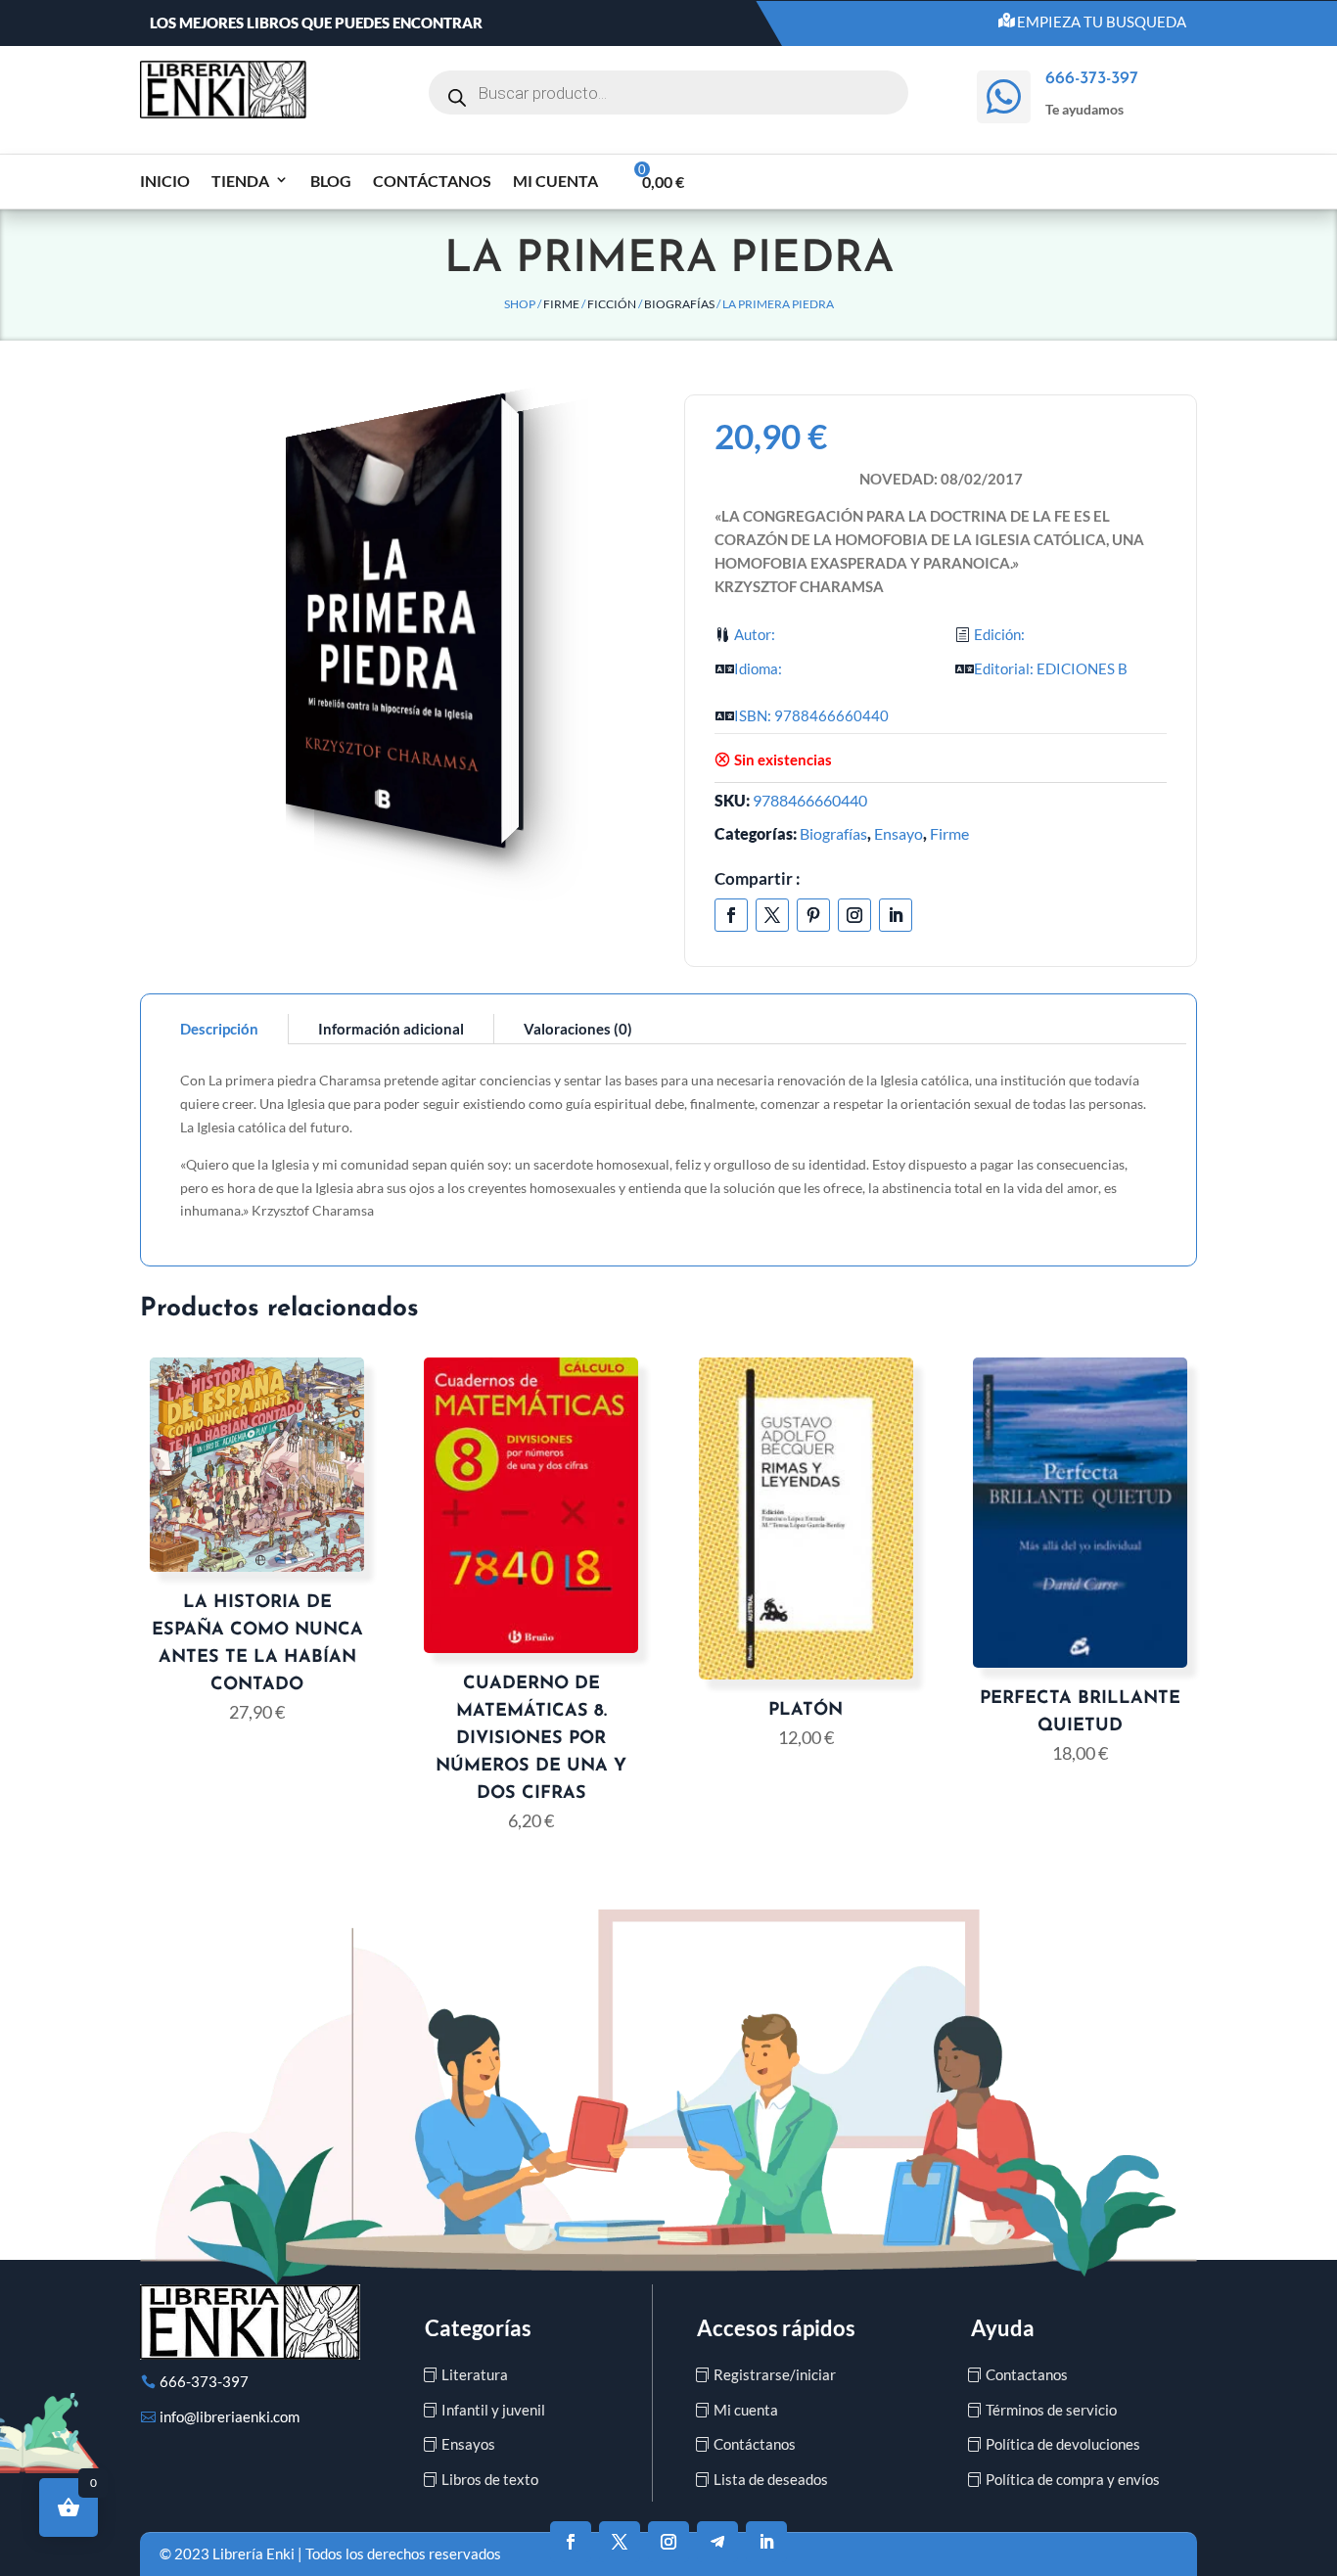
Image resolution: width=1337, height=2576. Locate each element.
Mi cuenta (555, 181)
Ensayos (468, 2444)
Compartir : (758, 878)
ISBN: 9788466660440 (811, 715)
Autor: (755, 634)
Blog (331, 181)
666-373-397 (204, 2381)
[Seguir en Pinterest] (813, 915)
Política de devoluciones (1063, 2444)
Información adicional (391, 1029)
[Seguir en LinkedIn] (896, 915)
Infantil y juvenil (493, 2410)
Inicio (165, 181)
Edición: (999, 634)
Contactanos (1027, 2374)
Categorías (478, 2328)
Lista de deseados (771, 2479)
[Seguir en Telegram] (717, 2542)
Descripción (219, 1029)
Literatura (475, 2374)
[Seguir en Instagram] (854, 915)
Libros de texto (490, 2479)
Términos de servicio (1051, 2410)
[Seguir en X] (772, 915)
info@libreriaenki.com (230, 2416)
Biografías (679, 304)
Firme (561, 304)
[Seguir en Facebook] (731, 915)
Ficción (612, 304)
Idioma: (758, 668)
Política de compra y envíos (1073, 2479)
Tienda (240, 181)
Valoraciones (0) (578, 1029)
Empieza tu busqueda (1102, 22)
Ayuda (1003, 2328)
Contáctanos (432, 181)
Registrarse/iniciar (775, 2374)
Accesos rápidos (776, 2328)
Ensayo (899, 833)
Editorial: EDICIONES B (1051, 668)
